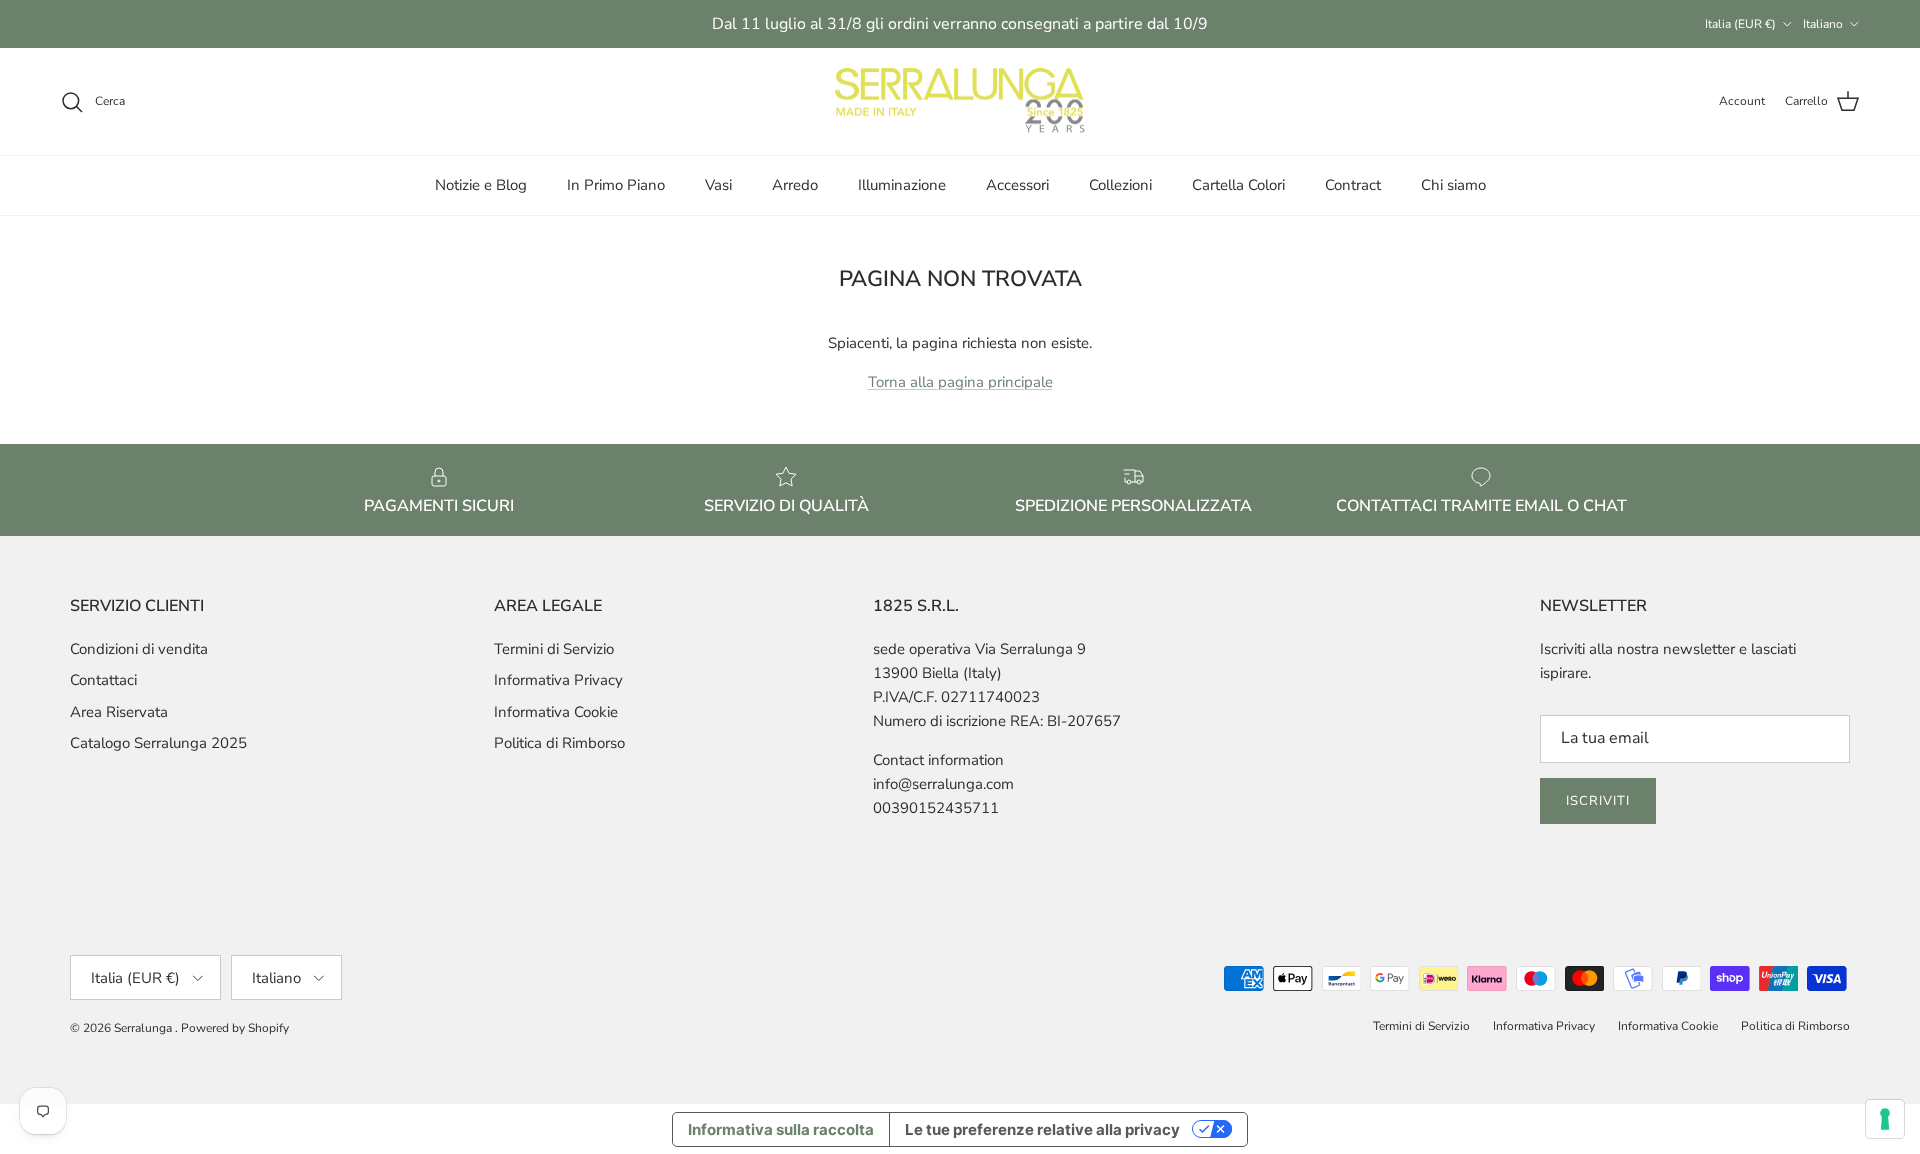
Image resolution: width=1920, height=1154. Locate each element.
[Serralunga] (960, 102)
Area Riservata (119, 712)
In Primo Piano (616, 185)
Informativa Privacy (558, 680)
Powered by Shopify (235, 1028)
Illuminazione (902, 185)
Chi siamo (1453, 185)
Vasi (718, 185)
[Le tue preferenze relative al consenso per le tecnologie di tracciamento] (1885, 1119)
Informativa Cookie (556, 712)
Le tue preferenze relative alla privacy (1042, 1129)
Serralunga (144, 1028)
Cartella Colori (1238, 185)
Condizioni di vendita (139, 649)
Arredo (795, 185)
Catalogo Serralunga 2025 (158, 743)
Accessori (1017, 185)
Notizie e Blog (481, 185)
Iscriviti (1598, 801)
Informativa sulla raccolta (781, 1129)
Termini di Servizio (554, 649)
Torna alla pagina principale (960, 382)
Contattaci (103, 680)
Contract (1353, 185)
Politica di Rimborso (559, 743)
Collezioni (1120, 185)
